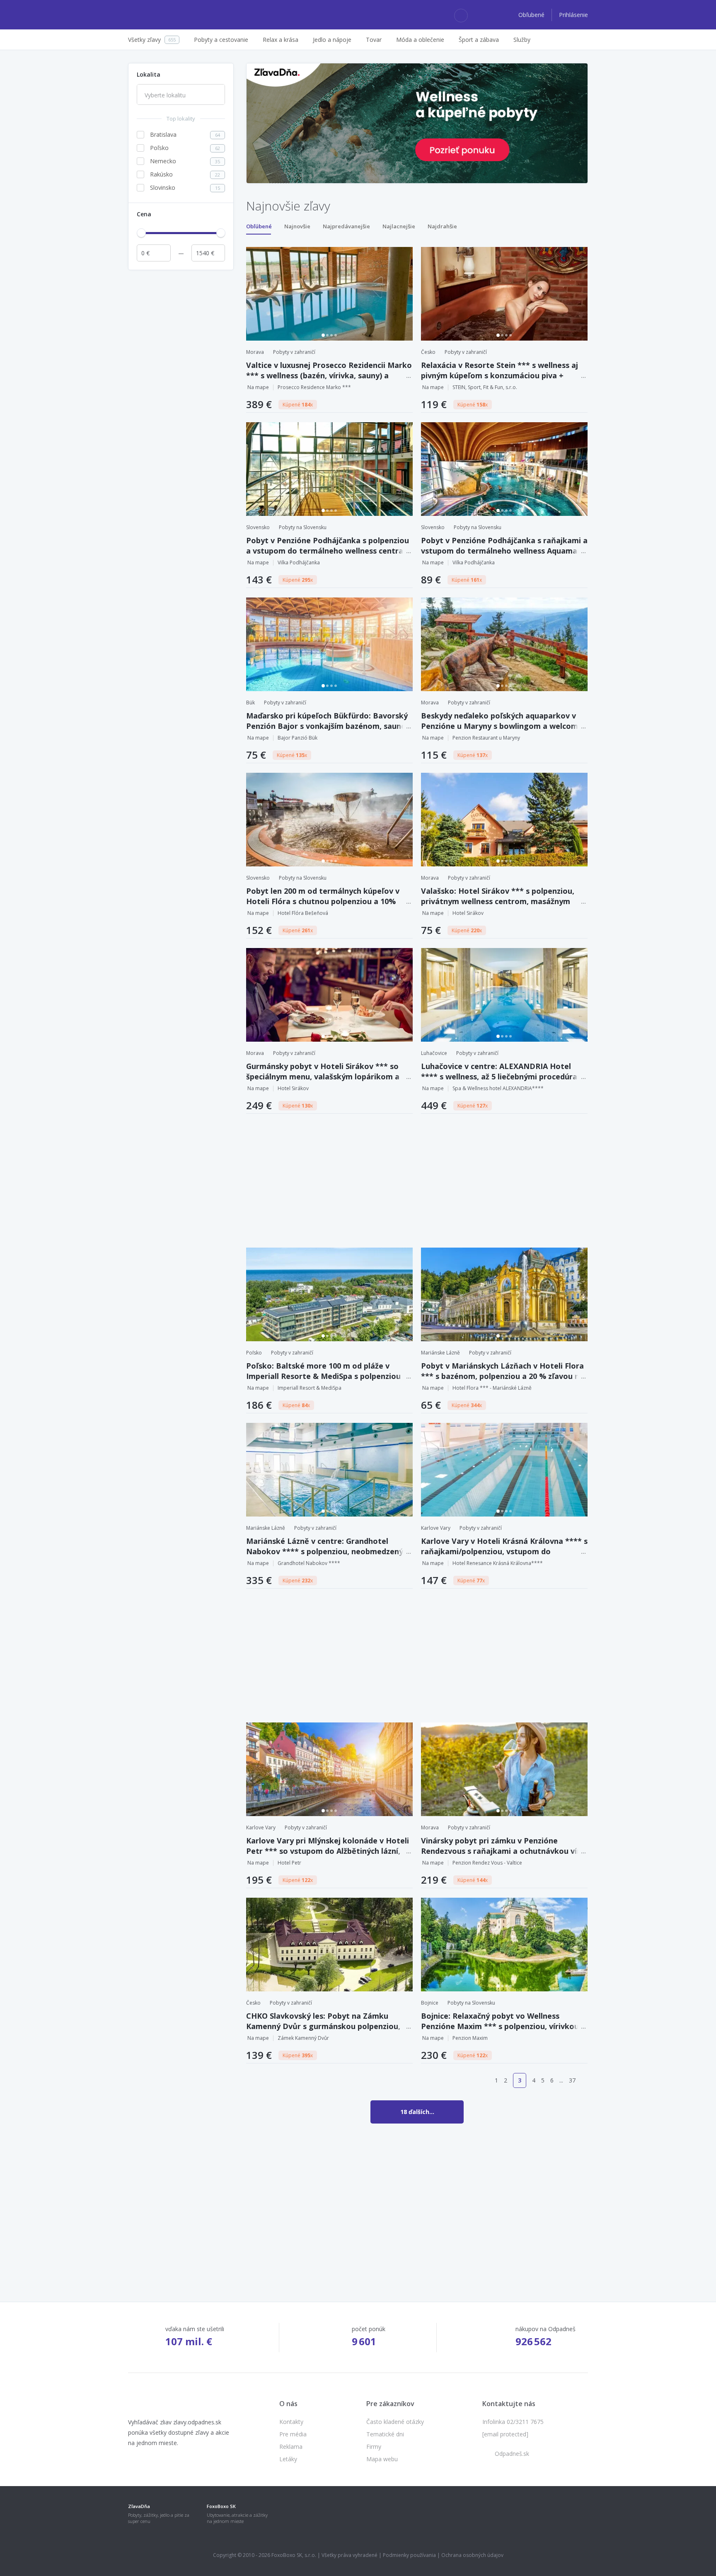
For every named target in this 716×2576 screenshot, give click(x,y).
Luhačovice (434, 1053)
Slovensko (258, 527)
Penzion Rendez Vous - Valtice (487, 1863)
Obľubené (532, 15)
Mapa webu (382, 2459)
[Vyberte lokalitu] (181, 95)
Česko (428, 352)
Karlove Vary (436, 1528)
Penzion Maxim (470, 2038)
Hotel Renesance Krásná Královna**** (498, 1563)
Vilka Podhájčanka (299, 562)
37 (572, 2080)
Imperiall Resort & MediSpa (310, 1388)
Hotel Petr (289, 1863)
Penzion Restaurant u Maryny (486, 738)
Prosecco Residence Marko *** (314, 387)
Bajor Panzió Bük (298, 738)
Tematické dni (385, 2434)
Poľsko (254, 1353)
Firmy (374, 2447)
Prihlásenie (573, 15)
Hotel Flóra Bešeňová (303, 913)
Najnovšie (297, 226)
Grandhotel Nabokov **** (309, 1563)
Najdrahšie (442, 226)
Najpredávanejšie (346, 226)
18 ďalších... (417, 2112)
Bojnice (430, 2003)
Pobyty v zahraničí (294, 352)
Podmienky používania (409, 2555)
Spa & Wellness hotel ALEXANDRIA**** (498, 1088)
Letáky (288, 2459)
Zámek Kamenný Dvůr (303, 2038)
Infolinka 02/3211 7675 (513, 2422)
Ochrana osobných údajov (472, 2555)
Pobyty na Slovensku (303, 527)
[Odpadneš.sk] (160, 15)
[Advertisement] (181, 399)
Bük (250, 703)
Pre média (293, 2434)
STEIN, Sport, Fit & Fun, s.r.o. (485, 387)
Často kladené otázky (395, 2422)
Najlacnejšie (399, 226)
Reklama (291, 2447)
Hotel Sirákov (468, 913)
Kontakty (291, 2422)
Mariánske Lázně (440, 1353)
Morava (255, 352)
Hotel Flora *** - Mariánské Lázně (492, 1388)
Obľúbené (259, 226)
